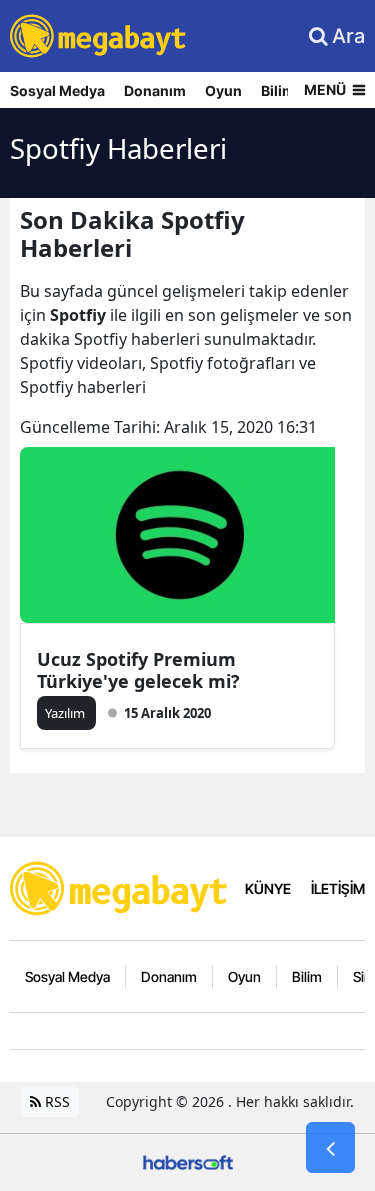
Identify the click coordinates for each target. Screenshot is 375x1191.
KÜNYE (268, 888)
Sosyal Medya (57, 90)
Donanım (155, 90)
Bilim (278, 90)
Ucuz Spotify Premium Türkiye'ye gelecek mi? (138, 670)
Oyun (223, 90)
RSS (55, 1101)
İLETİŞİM (338, 888)
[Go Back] (330, 1148)
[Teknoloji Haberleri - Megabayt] (120, 887)
